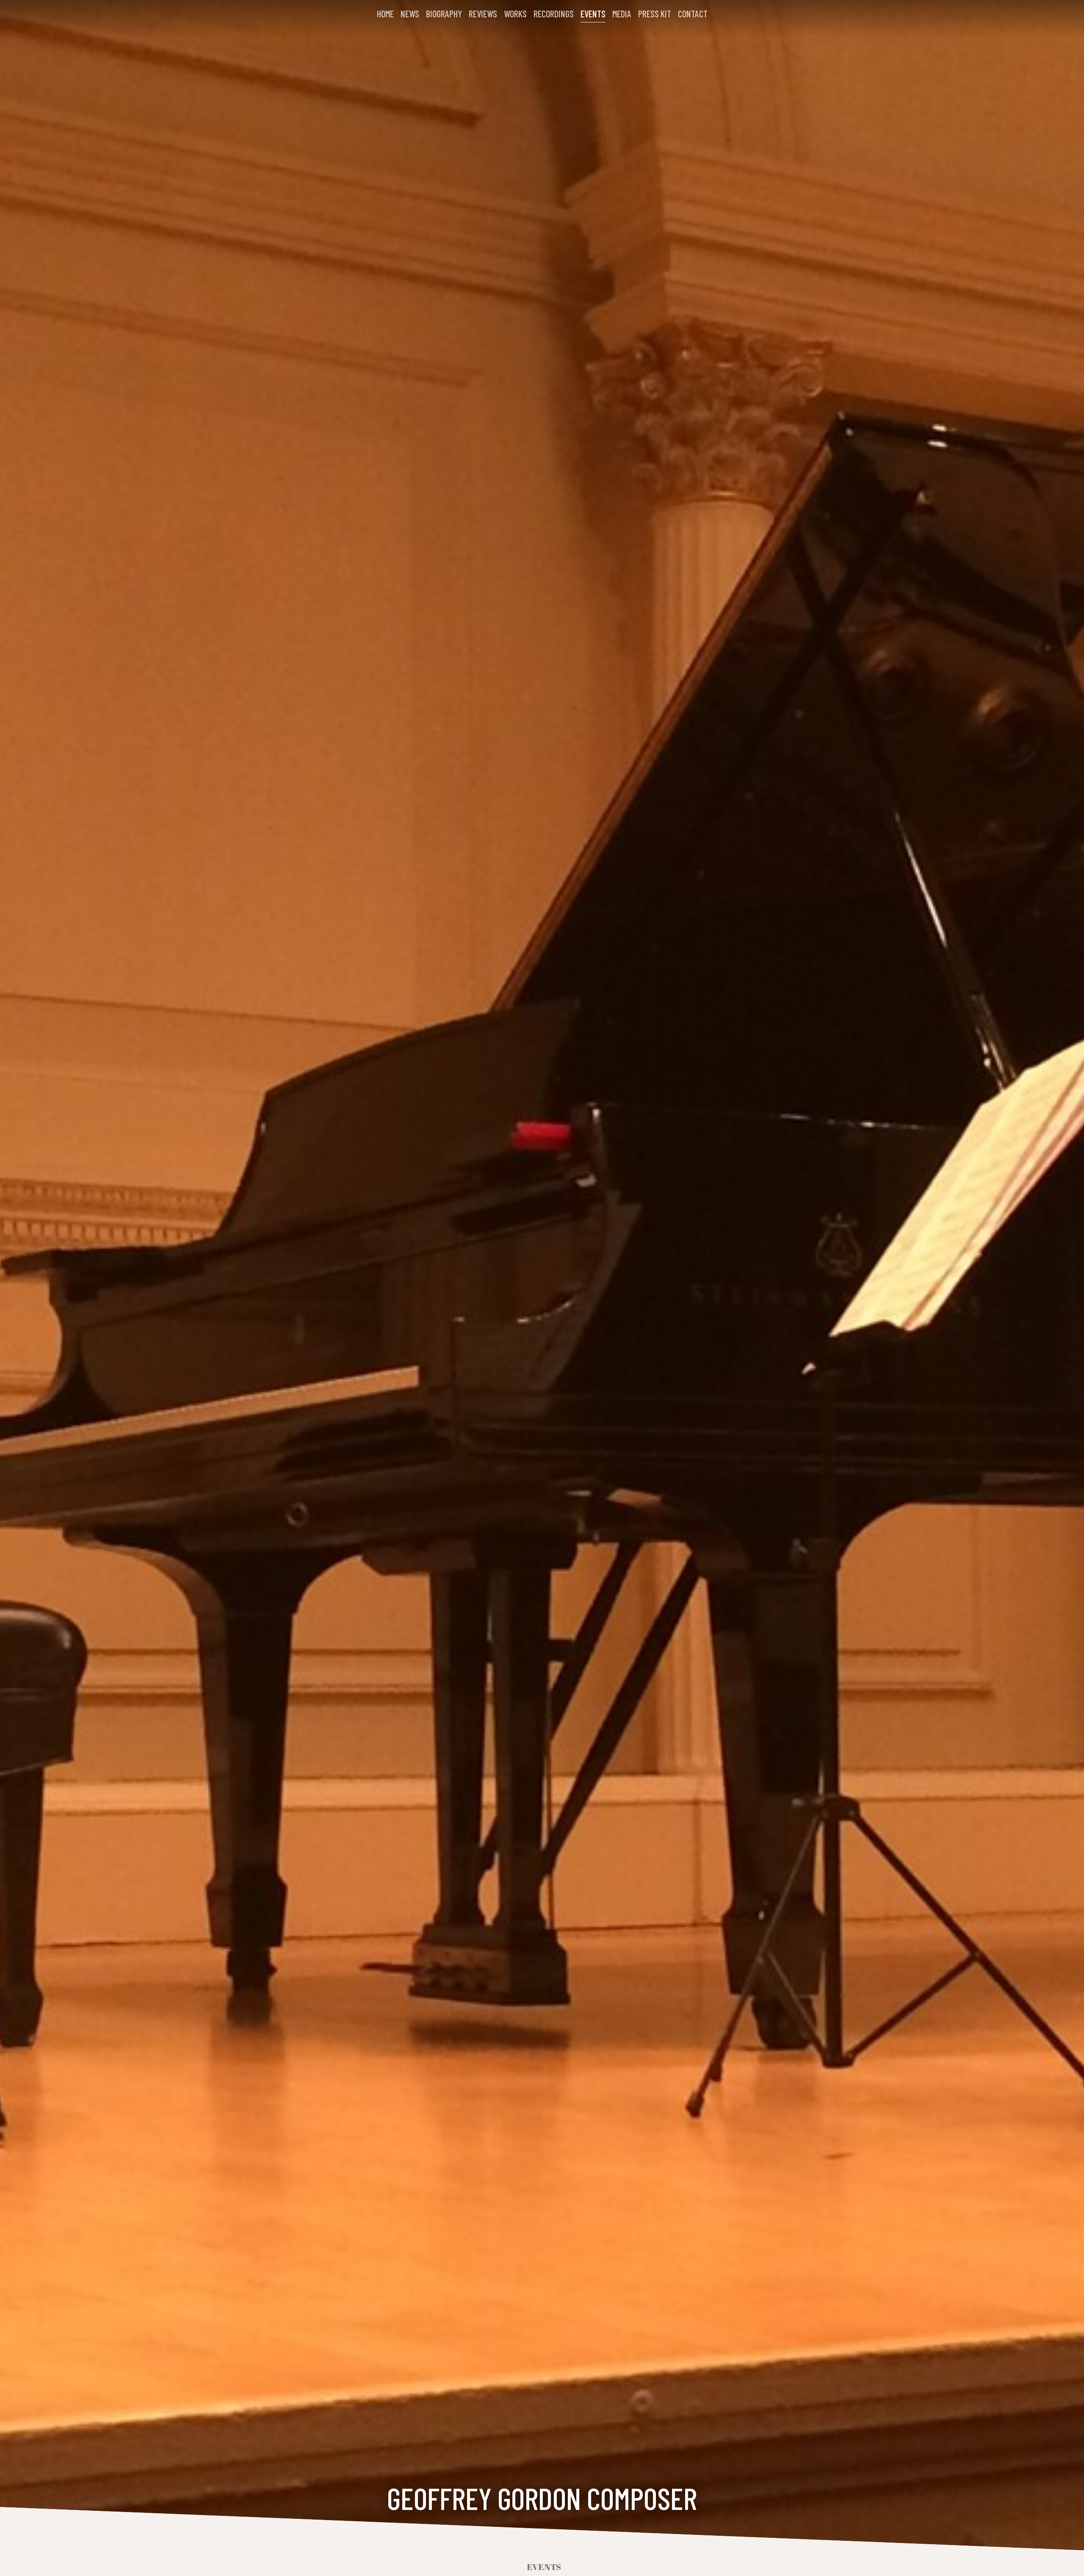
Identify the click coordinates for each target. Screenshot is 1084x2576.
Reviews (483, 14)
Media (622, 14)
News (410, 14)
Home (385, 14)
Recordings (554, 14)
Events (593, 14)
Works (515, 14)
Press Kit (655, 14)
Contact (693, 14)
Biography (444, 14)
